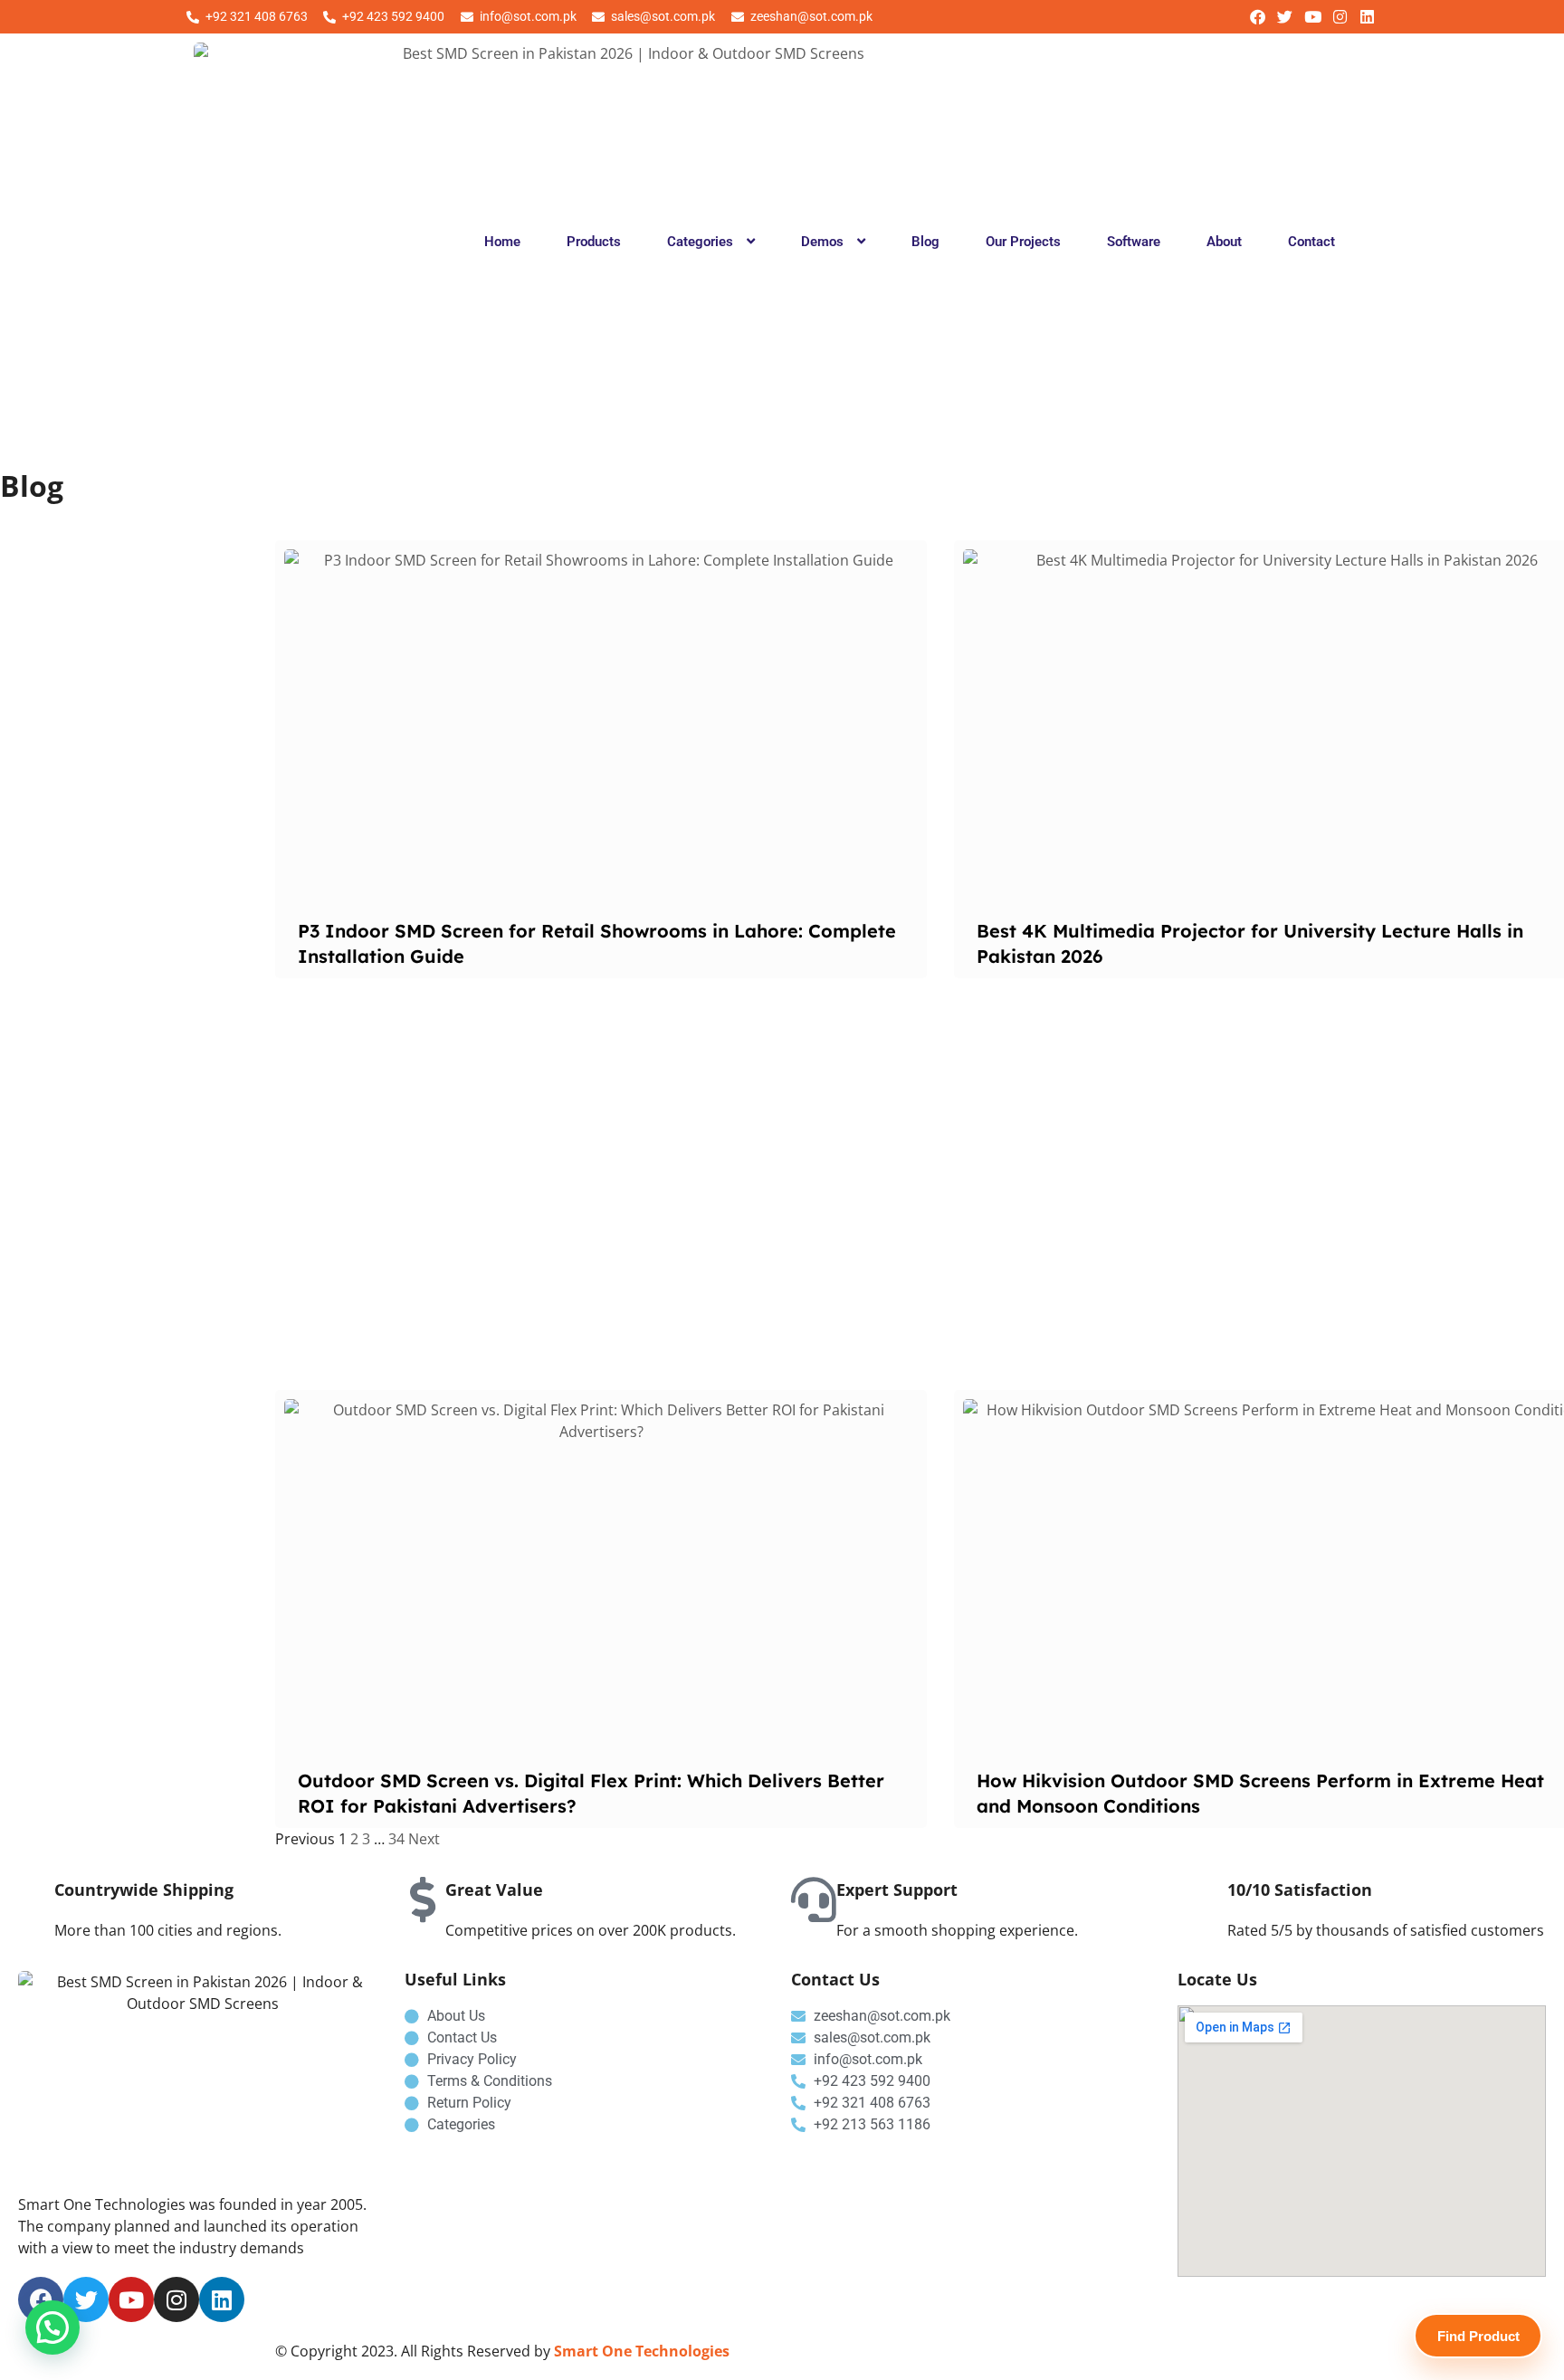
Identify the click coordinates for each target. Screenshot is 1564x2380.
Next (424, 1839)
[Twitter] (1285, 17)
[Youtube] (1312, 17)
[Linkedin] (1367, 17)
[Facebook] (1258, 17)
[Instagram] (1340, 17)
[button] (710, 242)
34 (396, 1839)
